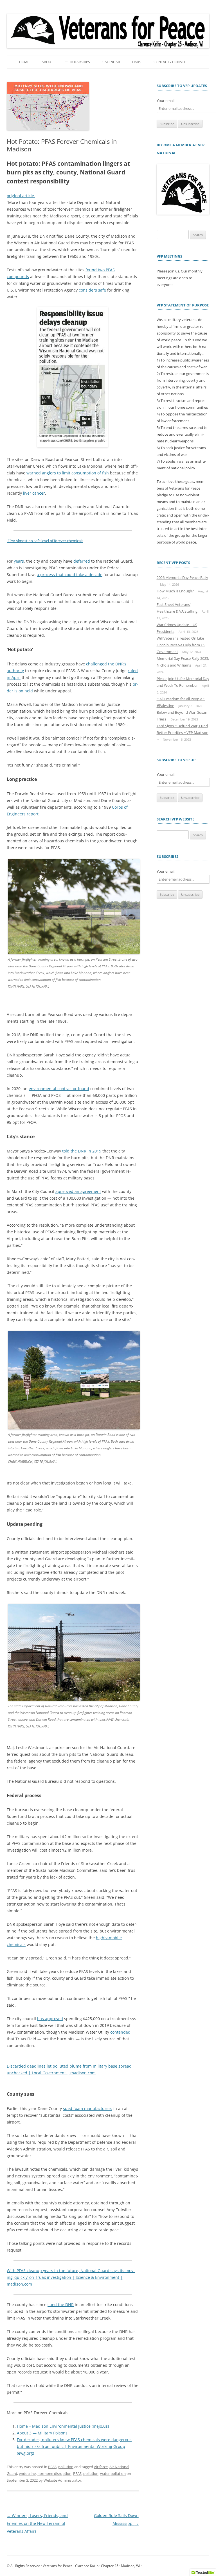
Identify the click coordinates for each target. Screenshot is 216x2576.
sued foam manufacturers (88, 2108)
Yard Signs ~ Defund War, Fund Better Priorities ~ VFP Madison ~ (183, 733)
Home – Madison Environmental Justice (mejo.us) (63, 2426)
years (19, 561)
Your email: (166, 101)
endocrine (27, 2473)
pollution (66, 2467)
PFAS (52, 2467)
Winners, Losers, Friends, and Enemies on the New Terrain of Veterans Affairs (37, 2523)
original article (21, 196)
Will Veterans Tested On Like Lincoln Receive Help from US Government (181, 645)
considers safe (92, 290)
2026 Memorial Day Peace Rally (182, 578)
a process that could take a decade (70, 575)
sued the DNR (61, 2305)
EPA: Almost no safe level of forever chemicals (45, 541)
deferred (82, 561)
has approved (50, 2019)
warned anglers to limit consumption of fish (68, 473)
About (47, 62)
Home (24, 62)
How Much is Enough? (175, 591)
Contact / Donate (170, 62)
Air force (101, 2467)
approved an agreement (78, 1191)
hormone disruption (54, 2473)
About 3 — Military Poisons (42, 2433)
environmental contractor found (59, 1089)
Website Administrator (62, 2480)
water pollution (113, 2473)
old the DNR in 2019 (82, 1151)
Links (137, 62)
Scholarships (78, 62)
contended (120, 2032)
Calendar (111, 62)
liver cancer (34, 493)
